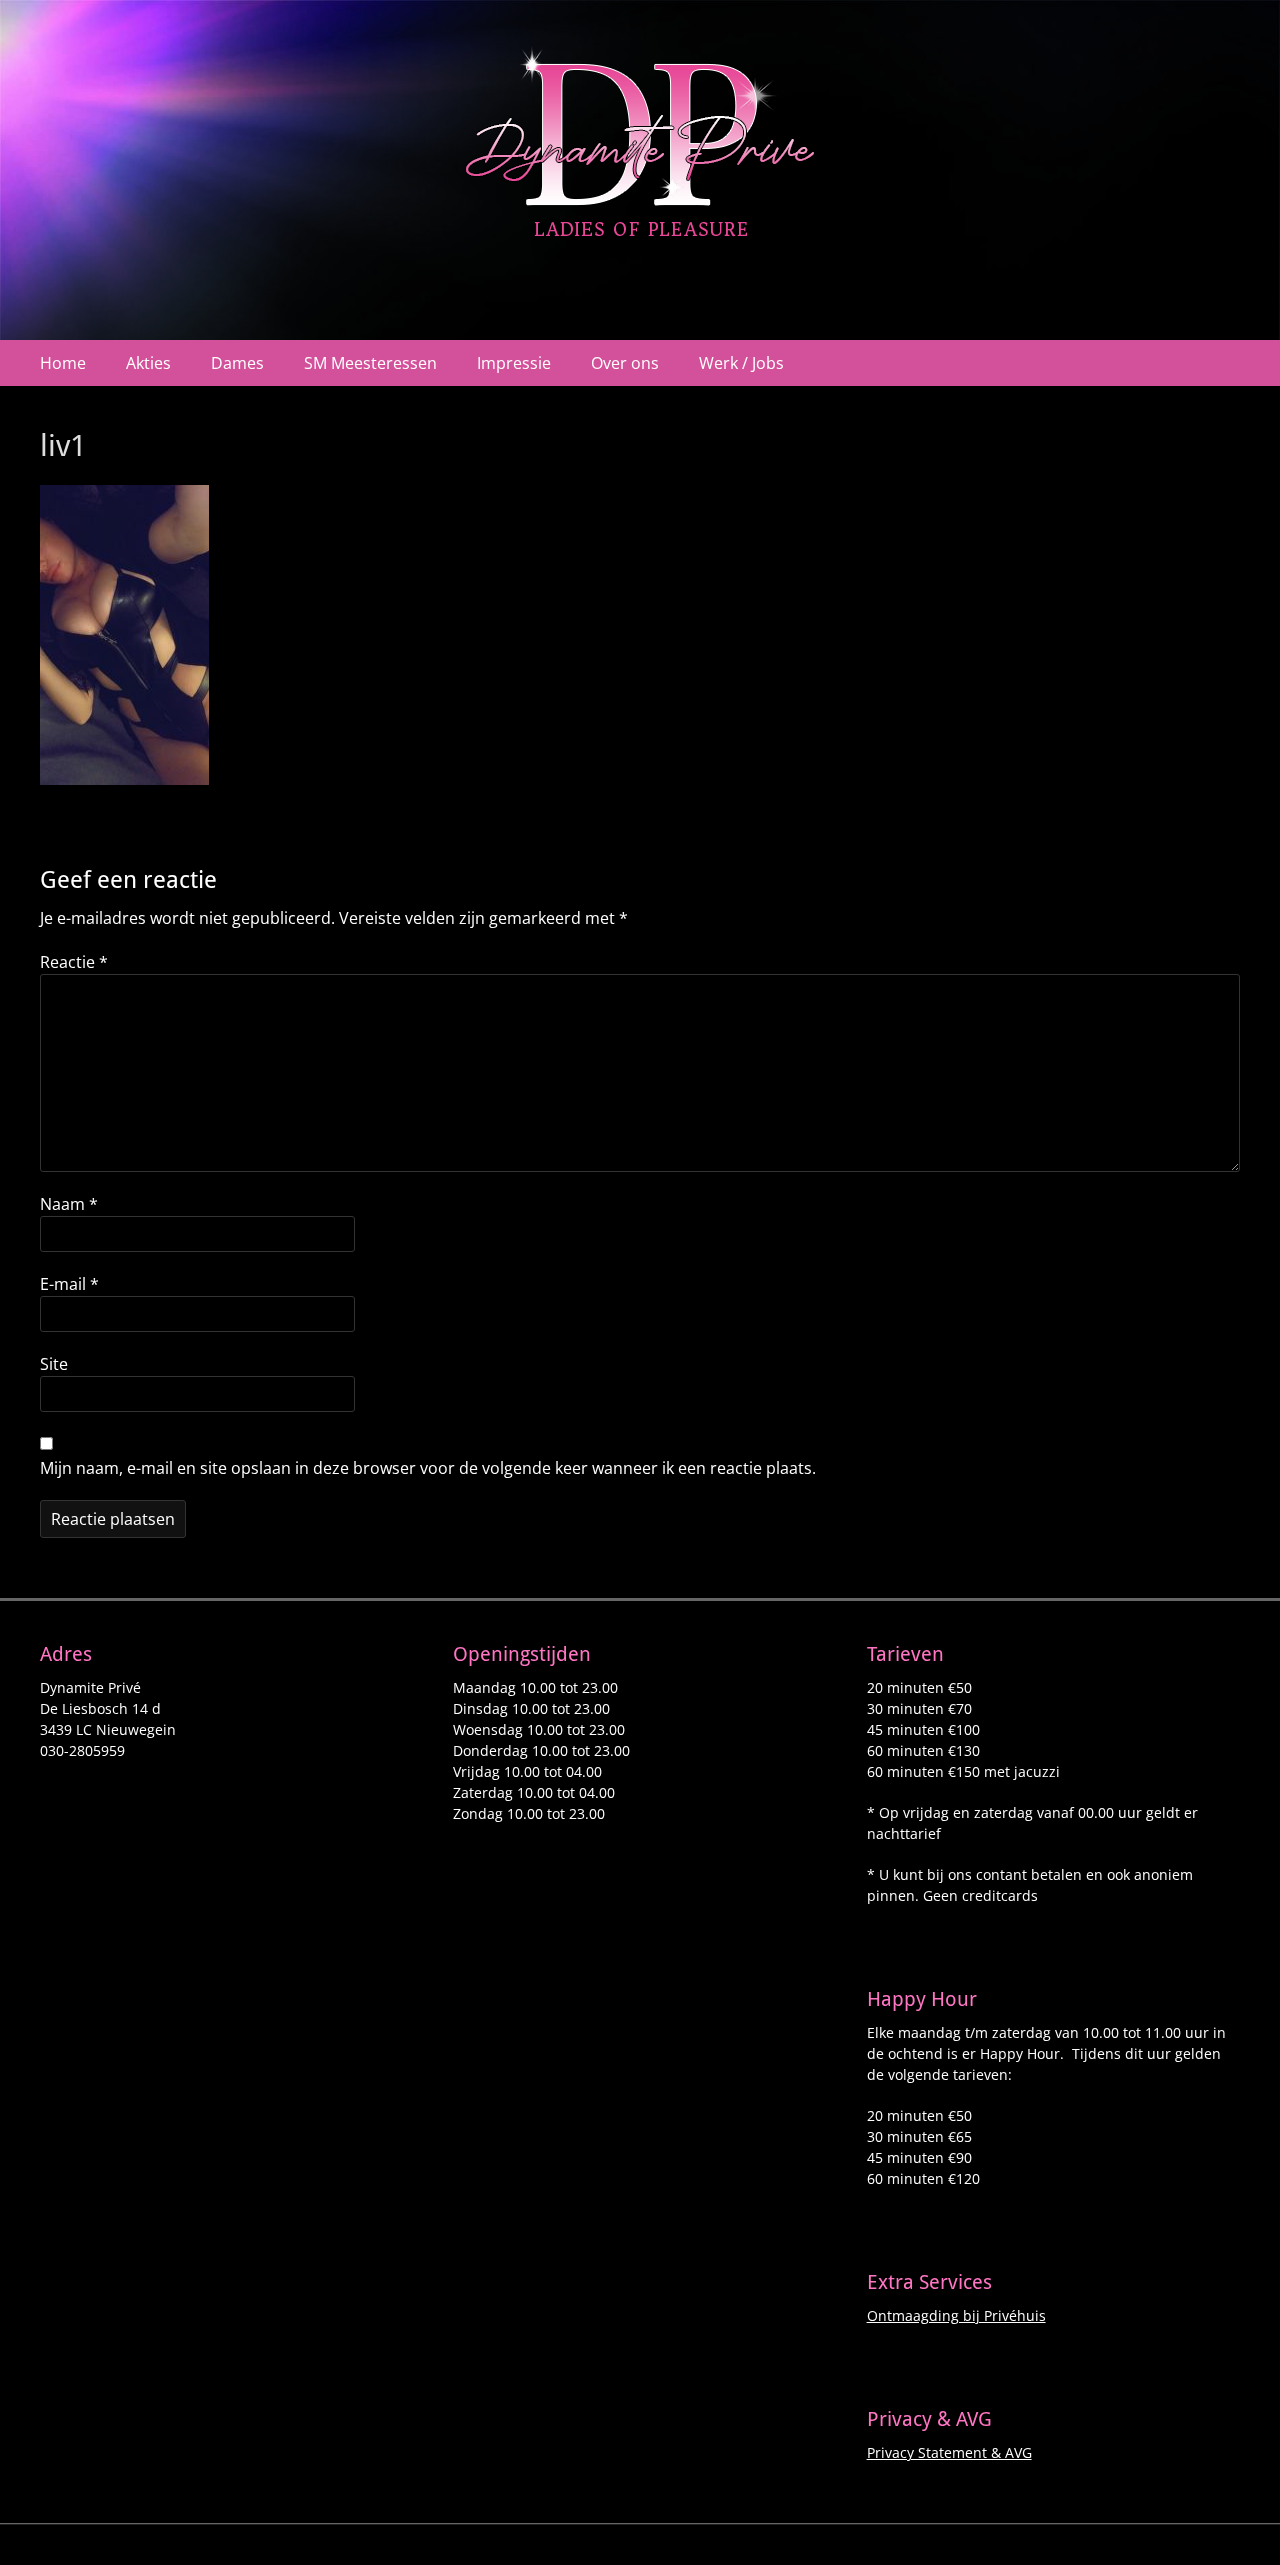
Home (63, 363)
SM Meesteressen (370, 363)
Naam (69, 1204)
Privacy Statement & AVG (949, 2452)
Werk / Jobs (741, 363)
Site (54, 1364)
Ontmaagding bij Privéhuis (956, 2315)
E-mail (69, 1284)
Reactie (74, 962)
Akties (148, 363)
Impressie (514, 363)
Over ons (625, 363)
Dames (237, 363)
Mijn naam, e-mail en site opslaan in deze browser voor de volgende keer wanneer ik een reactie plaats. (428, 1468)
